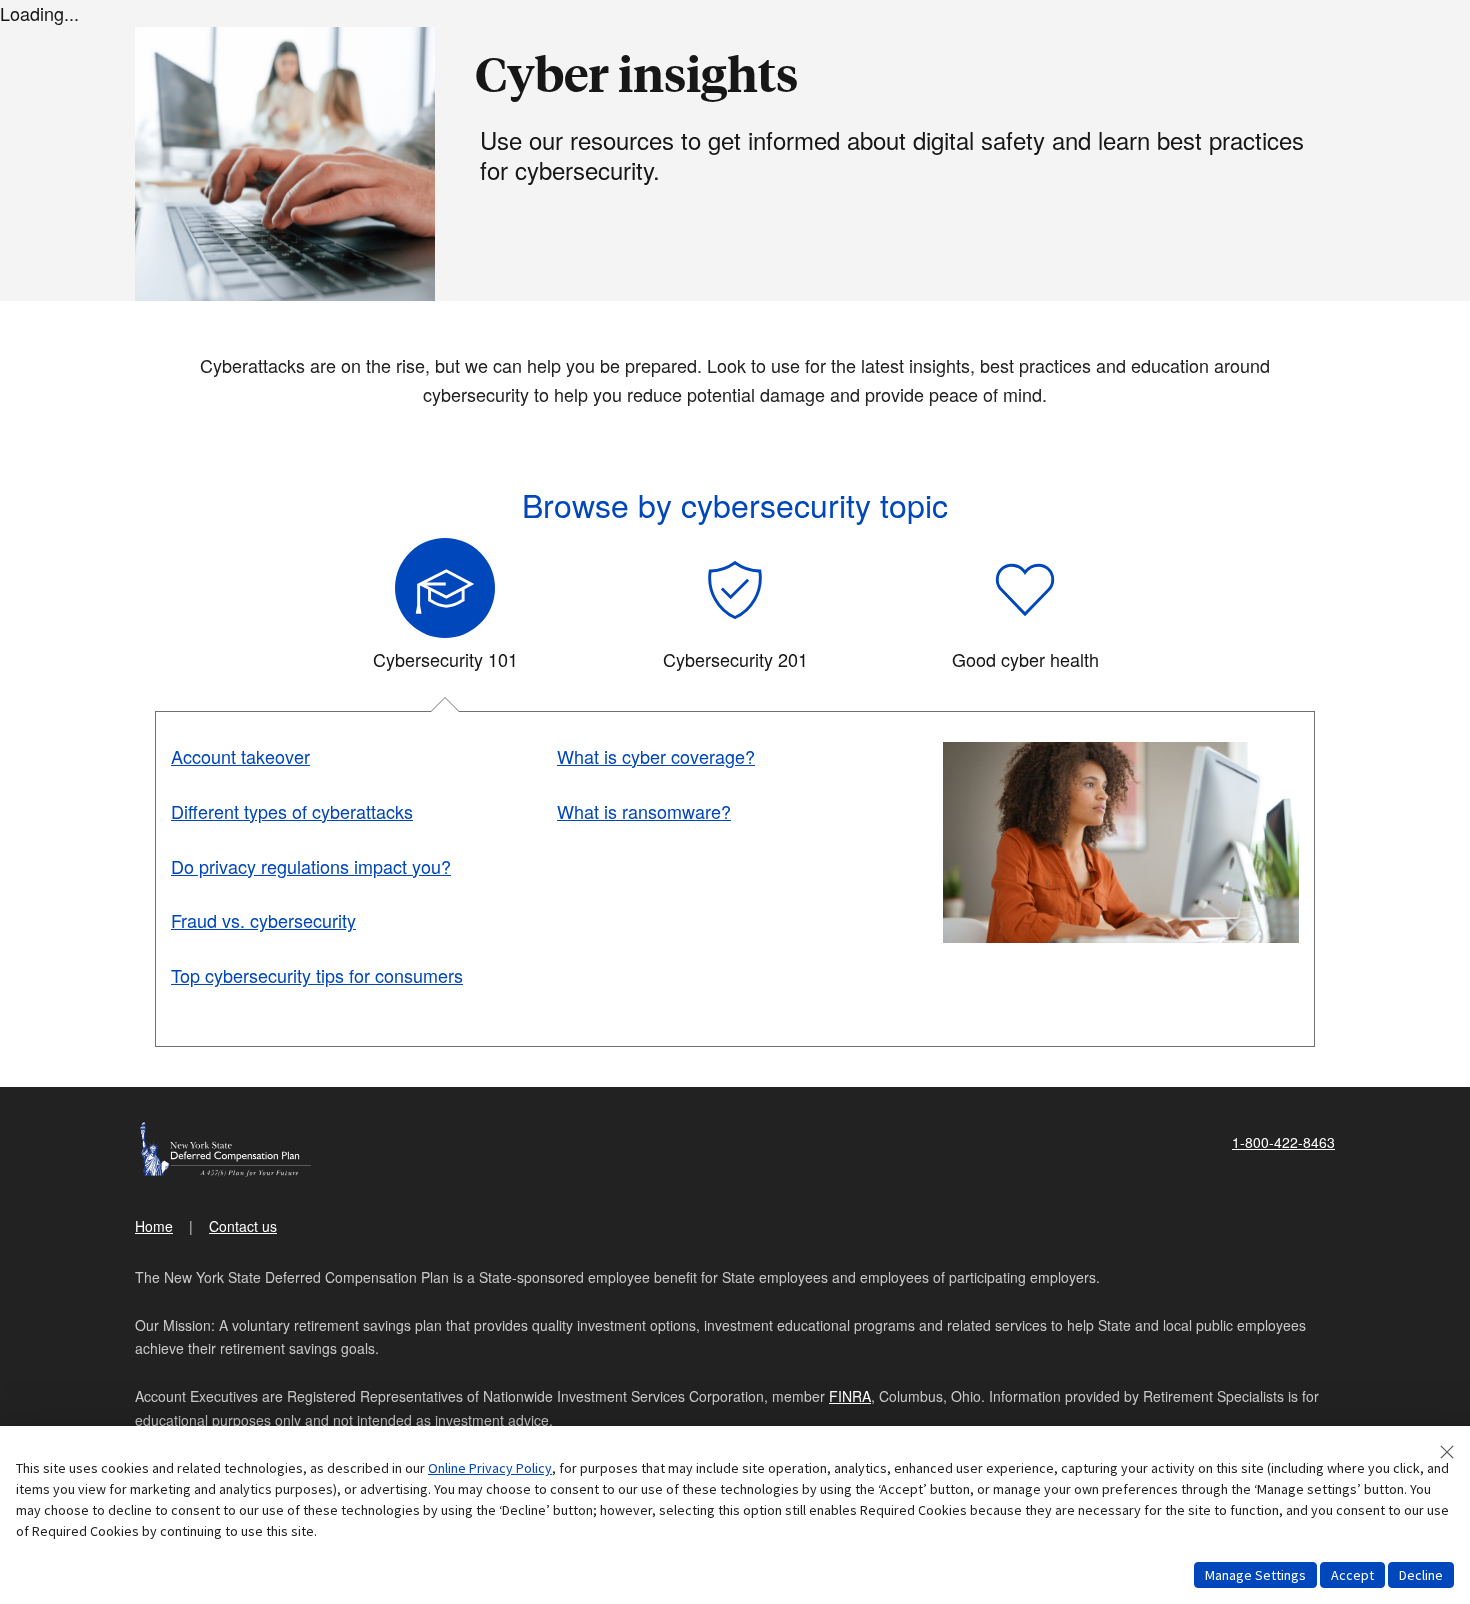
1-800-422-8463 (1283, 1142)
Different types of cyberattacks (292, 811)
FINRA (850, 1396)
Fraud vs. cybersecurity (263, 920)
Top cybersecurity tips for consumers (317, 975)
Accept (1352, 1575)
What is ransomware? (644, 811)
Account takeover (240, 756)
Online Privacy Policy (490, 1468)
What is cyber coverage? (656, 756)
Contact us (243, 1226)
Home (154, 1226)
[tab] (445, 612)
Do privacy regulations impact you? (311, 866)
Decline (1421, 1575)
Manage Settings (1255, 1575)
